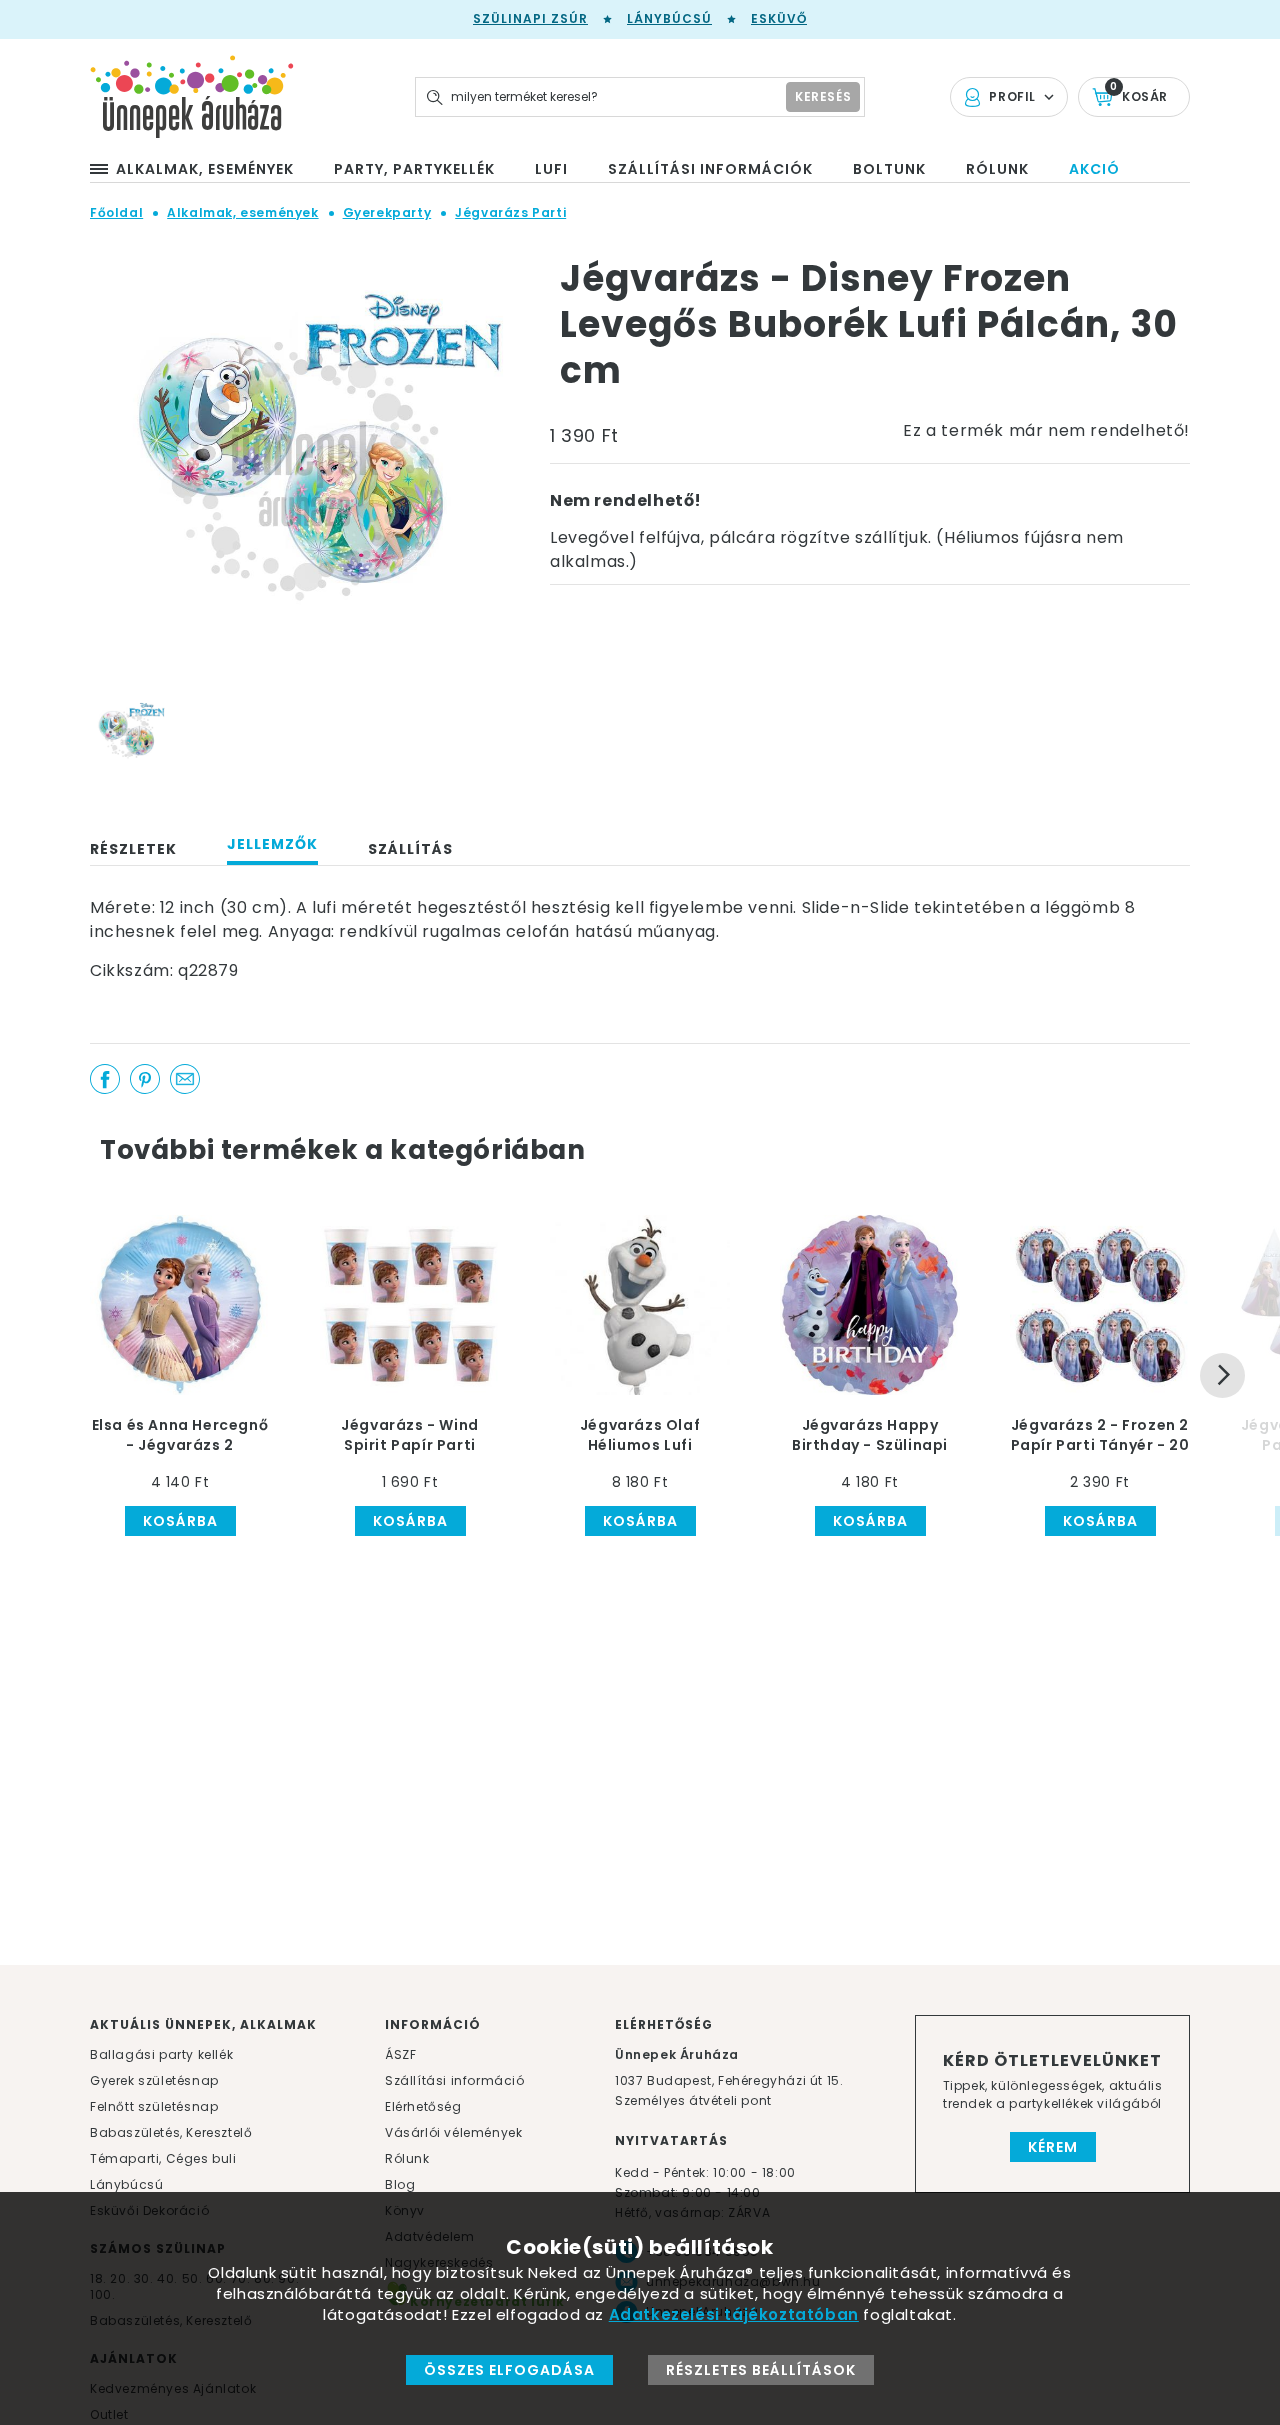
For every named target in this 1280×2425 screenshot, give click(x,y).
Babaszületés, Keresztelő (171, 2132)
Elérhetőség (423, 2106)
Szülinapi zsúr (530, 18)
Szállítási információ (455, 2080)
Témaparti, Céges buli (163, 2158)
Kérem (1053, 2147)
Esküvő (779, 18)
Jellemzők (272, 844)
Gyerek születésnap (154, 2080)
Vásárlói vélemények (453, 2132)
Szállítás (410, 849)
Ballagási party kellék (161, 2054)
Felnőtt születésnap (154, 2106)
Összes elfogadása (509, 2370)
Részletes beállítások (761, 2370)
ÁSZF (400, 2054)
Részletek (133, 849)
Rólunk (407, 2158)
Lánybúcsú (669, 18)
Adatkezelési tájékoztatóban (734, 2314)
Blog (400, 2184)
